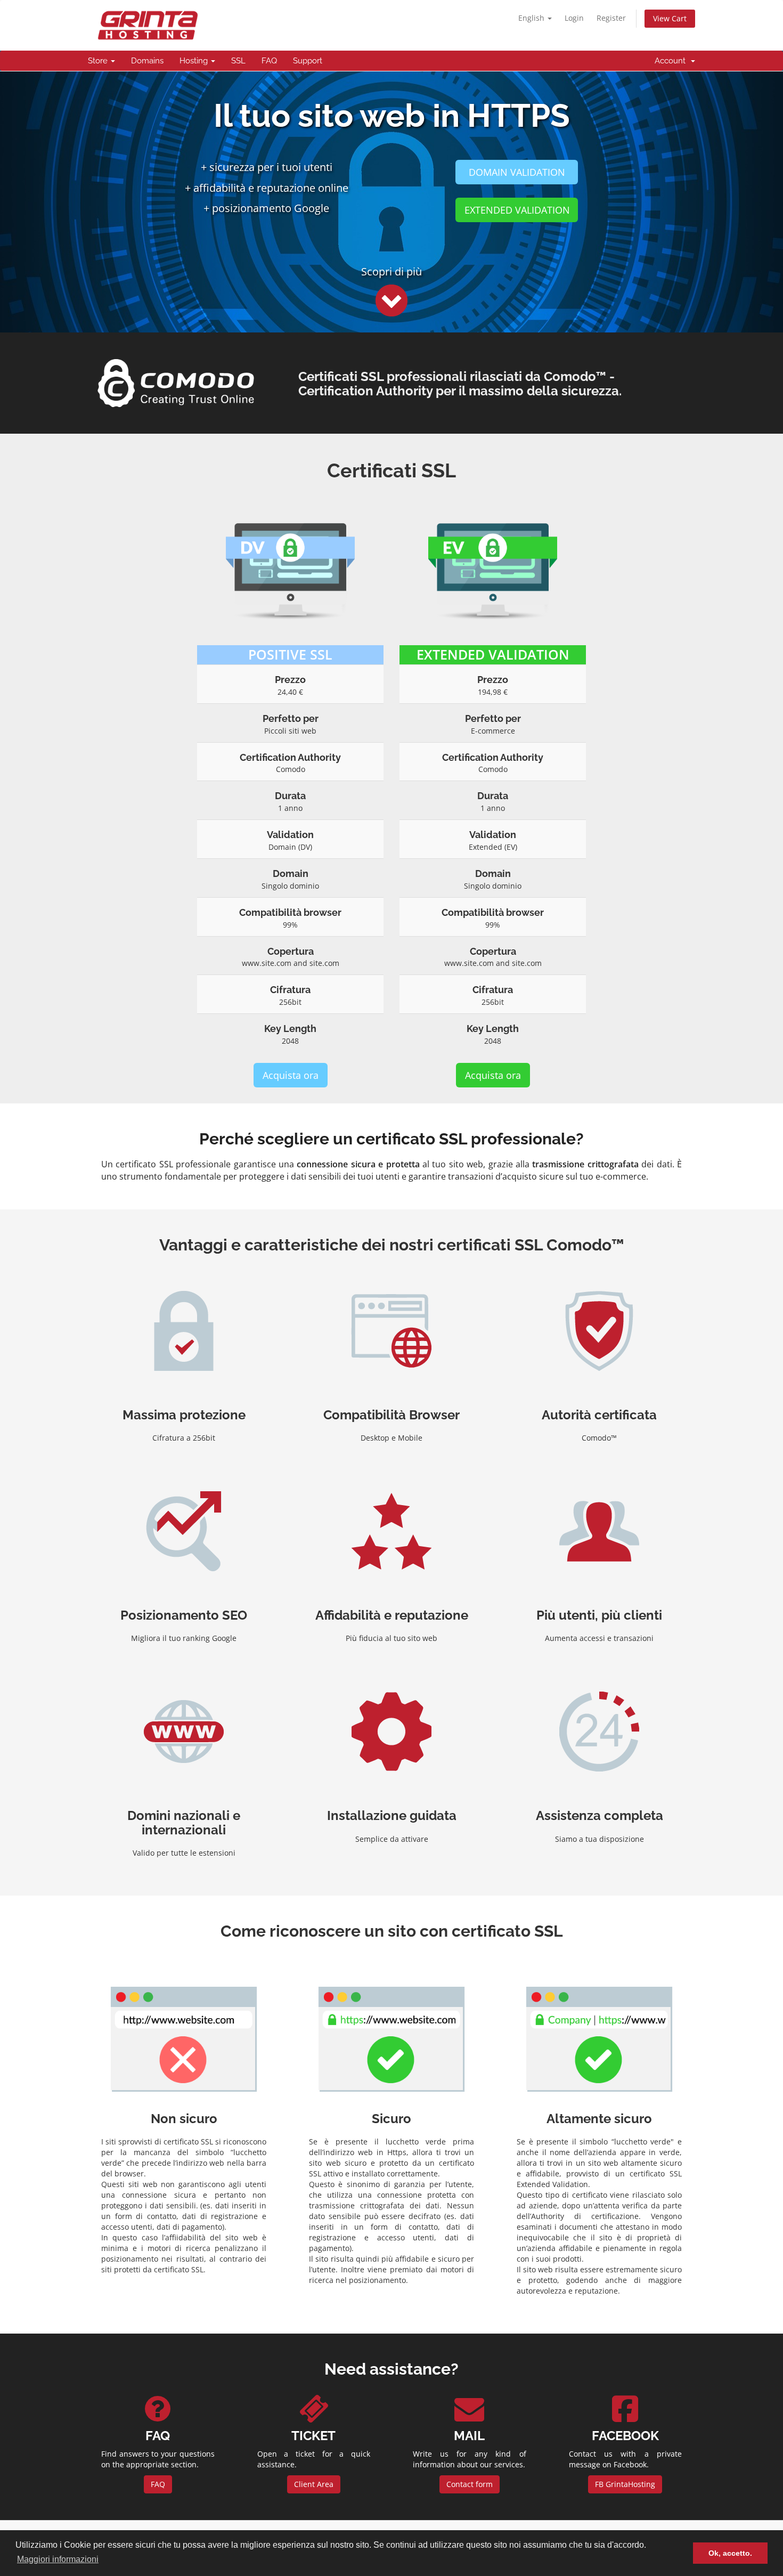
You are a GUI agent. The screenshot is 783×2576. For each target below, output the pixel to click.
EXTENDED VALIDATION (517, 210)
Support (308, 61)
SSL (238, 61)
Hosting (195, 61)
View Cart (670, 18)
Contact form (470, 2484)
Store (99, 61)
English (532, 18)
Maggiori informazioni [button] (58, 2559)
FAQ (269, 61)
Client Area (314, 2484)
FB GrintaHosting (625, 2484)
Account (672, 61)
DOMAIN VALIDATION (517, 172)
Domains (147, 61)
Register (611, 18)
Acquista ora (291, 1075)
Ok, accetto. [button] (730, 2553)
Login (574, 18)
